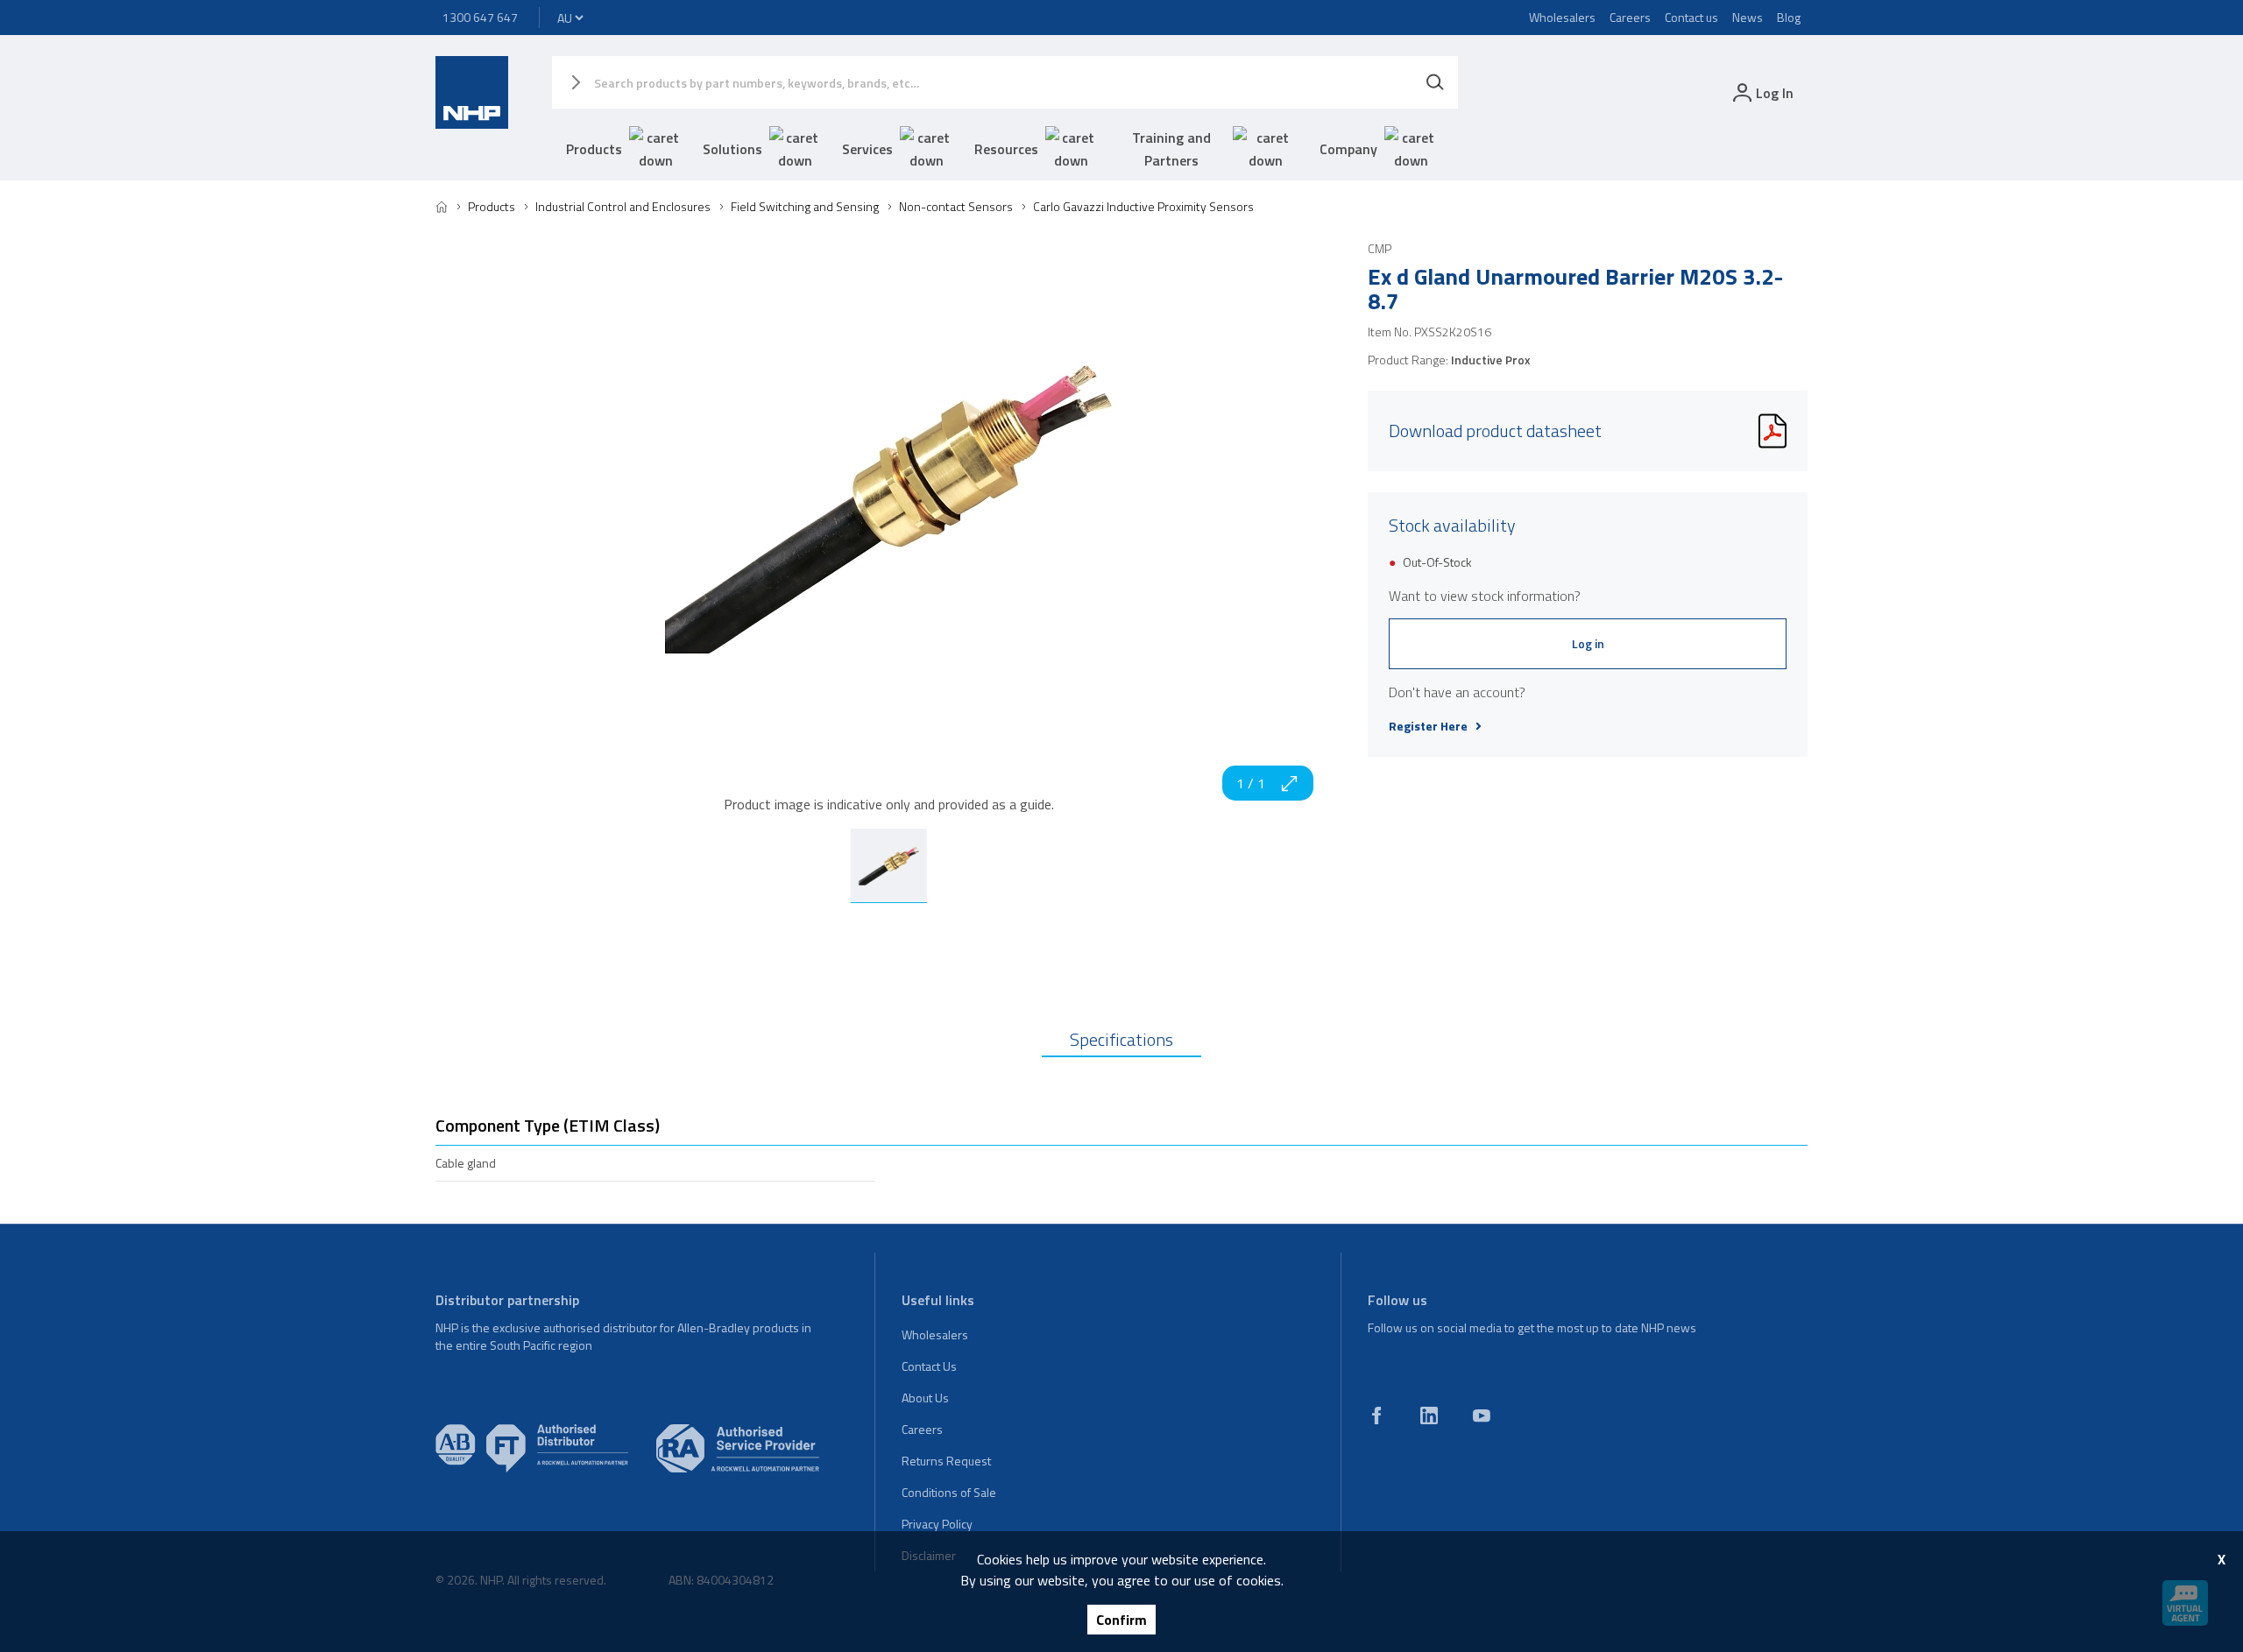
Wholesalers (1562, 17)
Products (594, 149)
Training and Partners (1171, 149)
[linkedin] (1429, 1415)
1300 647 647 (480, 17)
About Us (925, 1398)
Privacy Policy (937, 1524)
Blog (1789, 17)
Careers (1630, 17)
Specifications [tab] (1121, 1039)
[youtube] (1482, 1415)
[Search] (1435, 82)
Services (867, 149)
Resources (1006, 149)
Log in (1588, 643)
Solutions (732, 149)
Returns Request (946, 1461)
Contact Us (929, 1366)
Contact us (1691, 17)
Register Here (1428, 726)
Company (1348, 149)
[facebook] (1376, 1415)
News (1748, 17)
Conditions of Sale (949, 1492)
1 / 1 (1251, 783)
